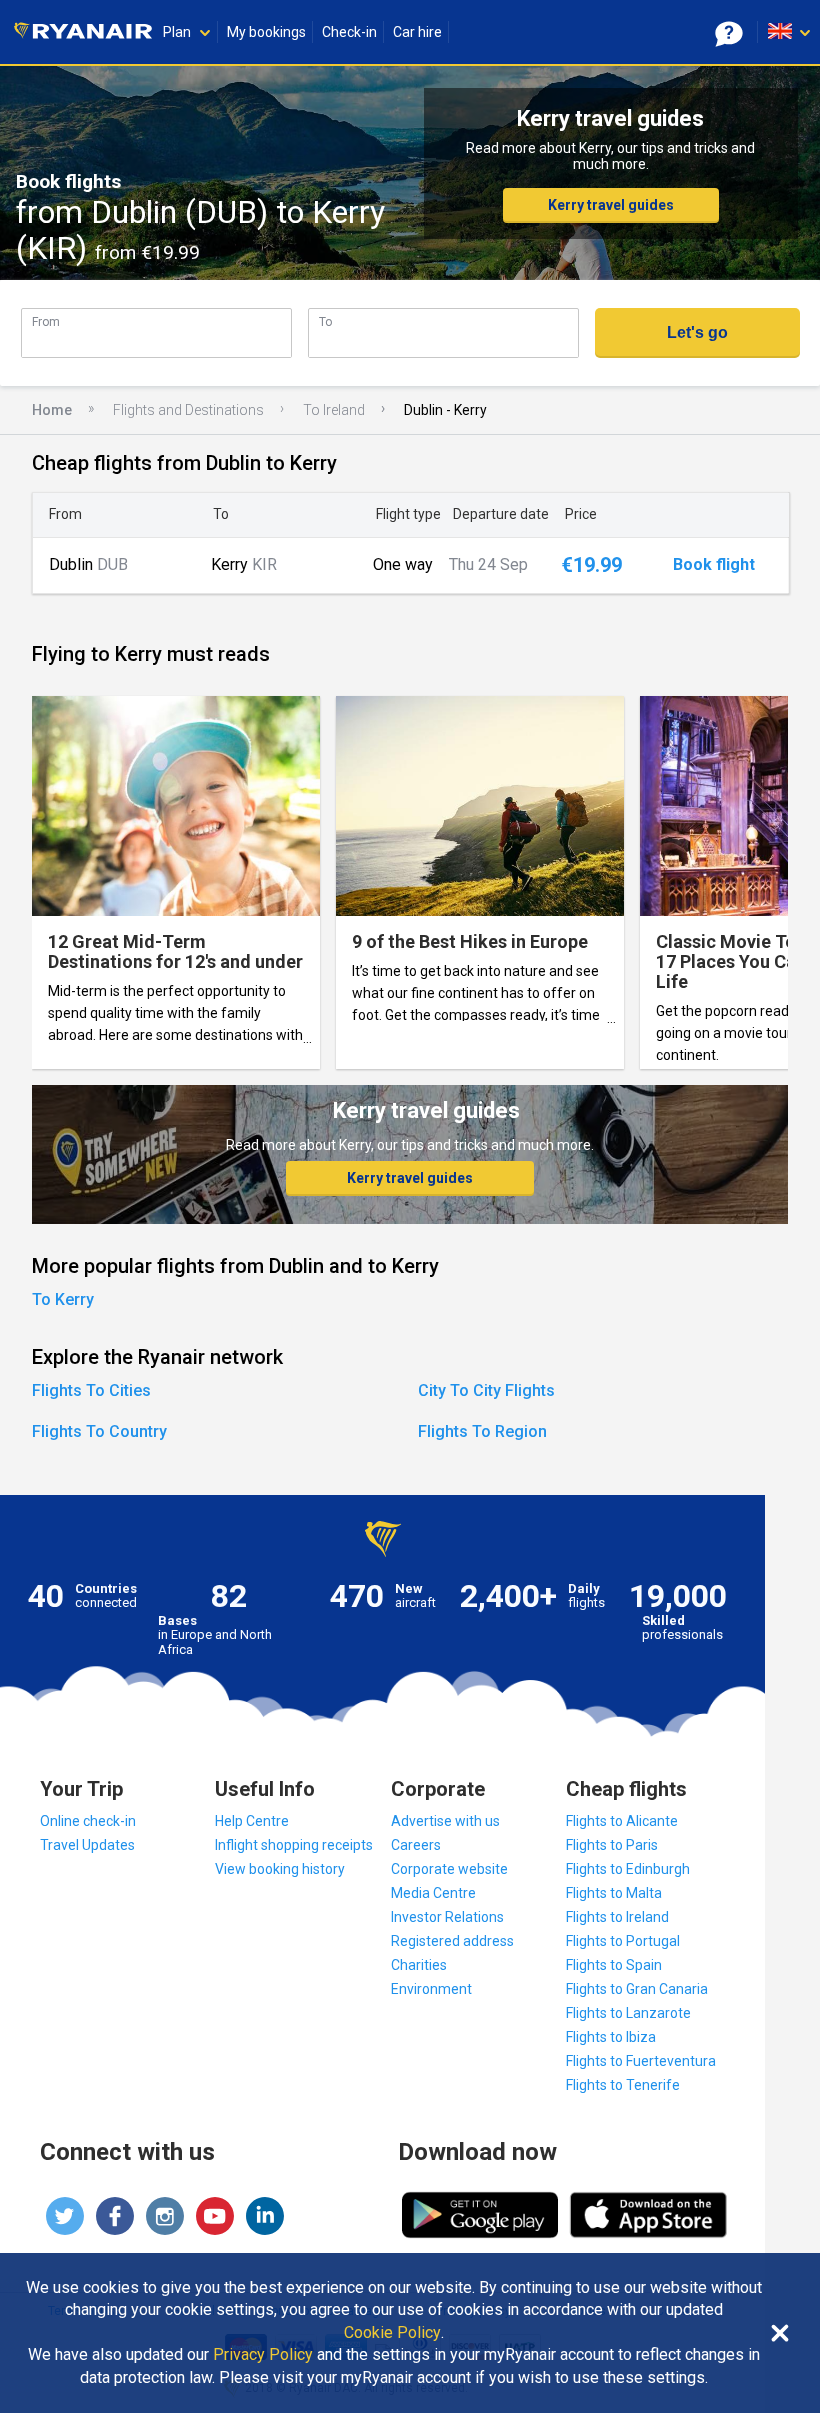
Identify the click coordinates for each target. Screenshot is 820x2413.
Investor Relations (447, 1917)
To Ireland (334, 410)
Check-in (349, 32)
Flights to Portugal (623, 1941)
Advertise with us (445, 1821)
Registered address (452, 1941)
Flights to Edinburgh (628, 1869)
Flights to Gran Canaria (637, 1989)
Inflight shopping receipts (294, 1845)
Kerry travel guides (611, 205)
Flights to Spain (614, 1965)
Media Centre (433, 1893)
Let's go (697, 332)
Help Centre (252, 1821)
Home (52, 410)
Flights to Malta (614, 1893)
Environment (431, 1989)
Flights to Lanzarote (628, 2013)
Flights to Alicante (622, 1821)
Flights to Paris (612, 1845)
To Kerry (63, 1299)
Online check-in (88, 1821)
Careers (416, 1845)
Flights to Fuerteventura (641, 2061)
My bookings (266, 32)
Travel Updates (87, 1845)
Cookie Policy (392, 2333)
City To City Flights (486, 1390)
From (46, 321)
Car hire (417, 32)
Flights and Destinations (188, 410)
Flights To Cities (91, 1390)
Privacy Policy (263, 2355)
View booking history (280, 1869)
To (325, 321)
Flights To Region (482, 1431)
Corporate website (449, 1869)
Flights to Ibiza (611, 2037)
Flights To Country (99, 1431)
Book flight (714, 565)
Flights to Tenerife (623, 2085)
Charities (419, 1965)
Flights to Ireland (617, 1917)
